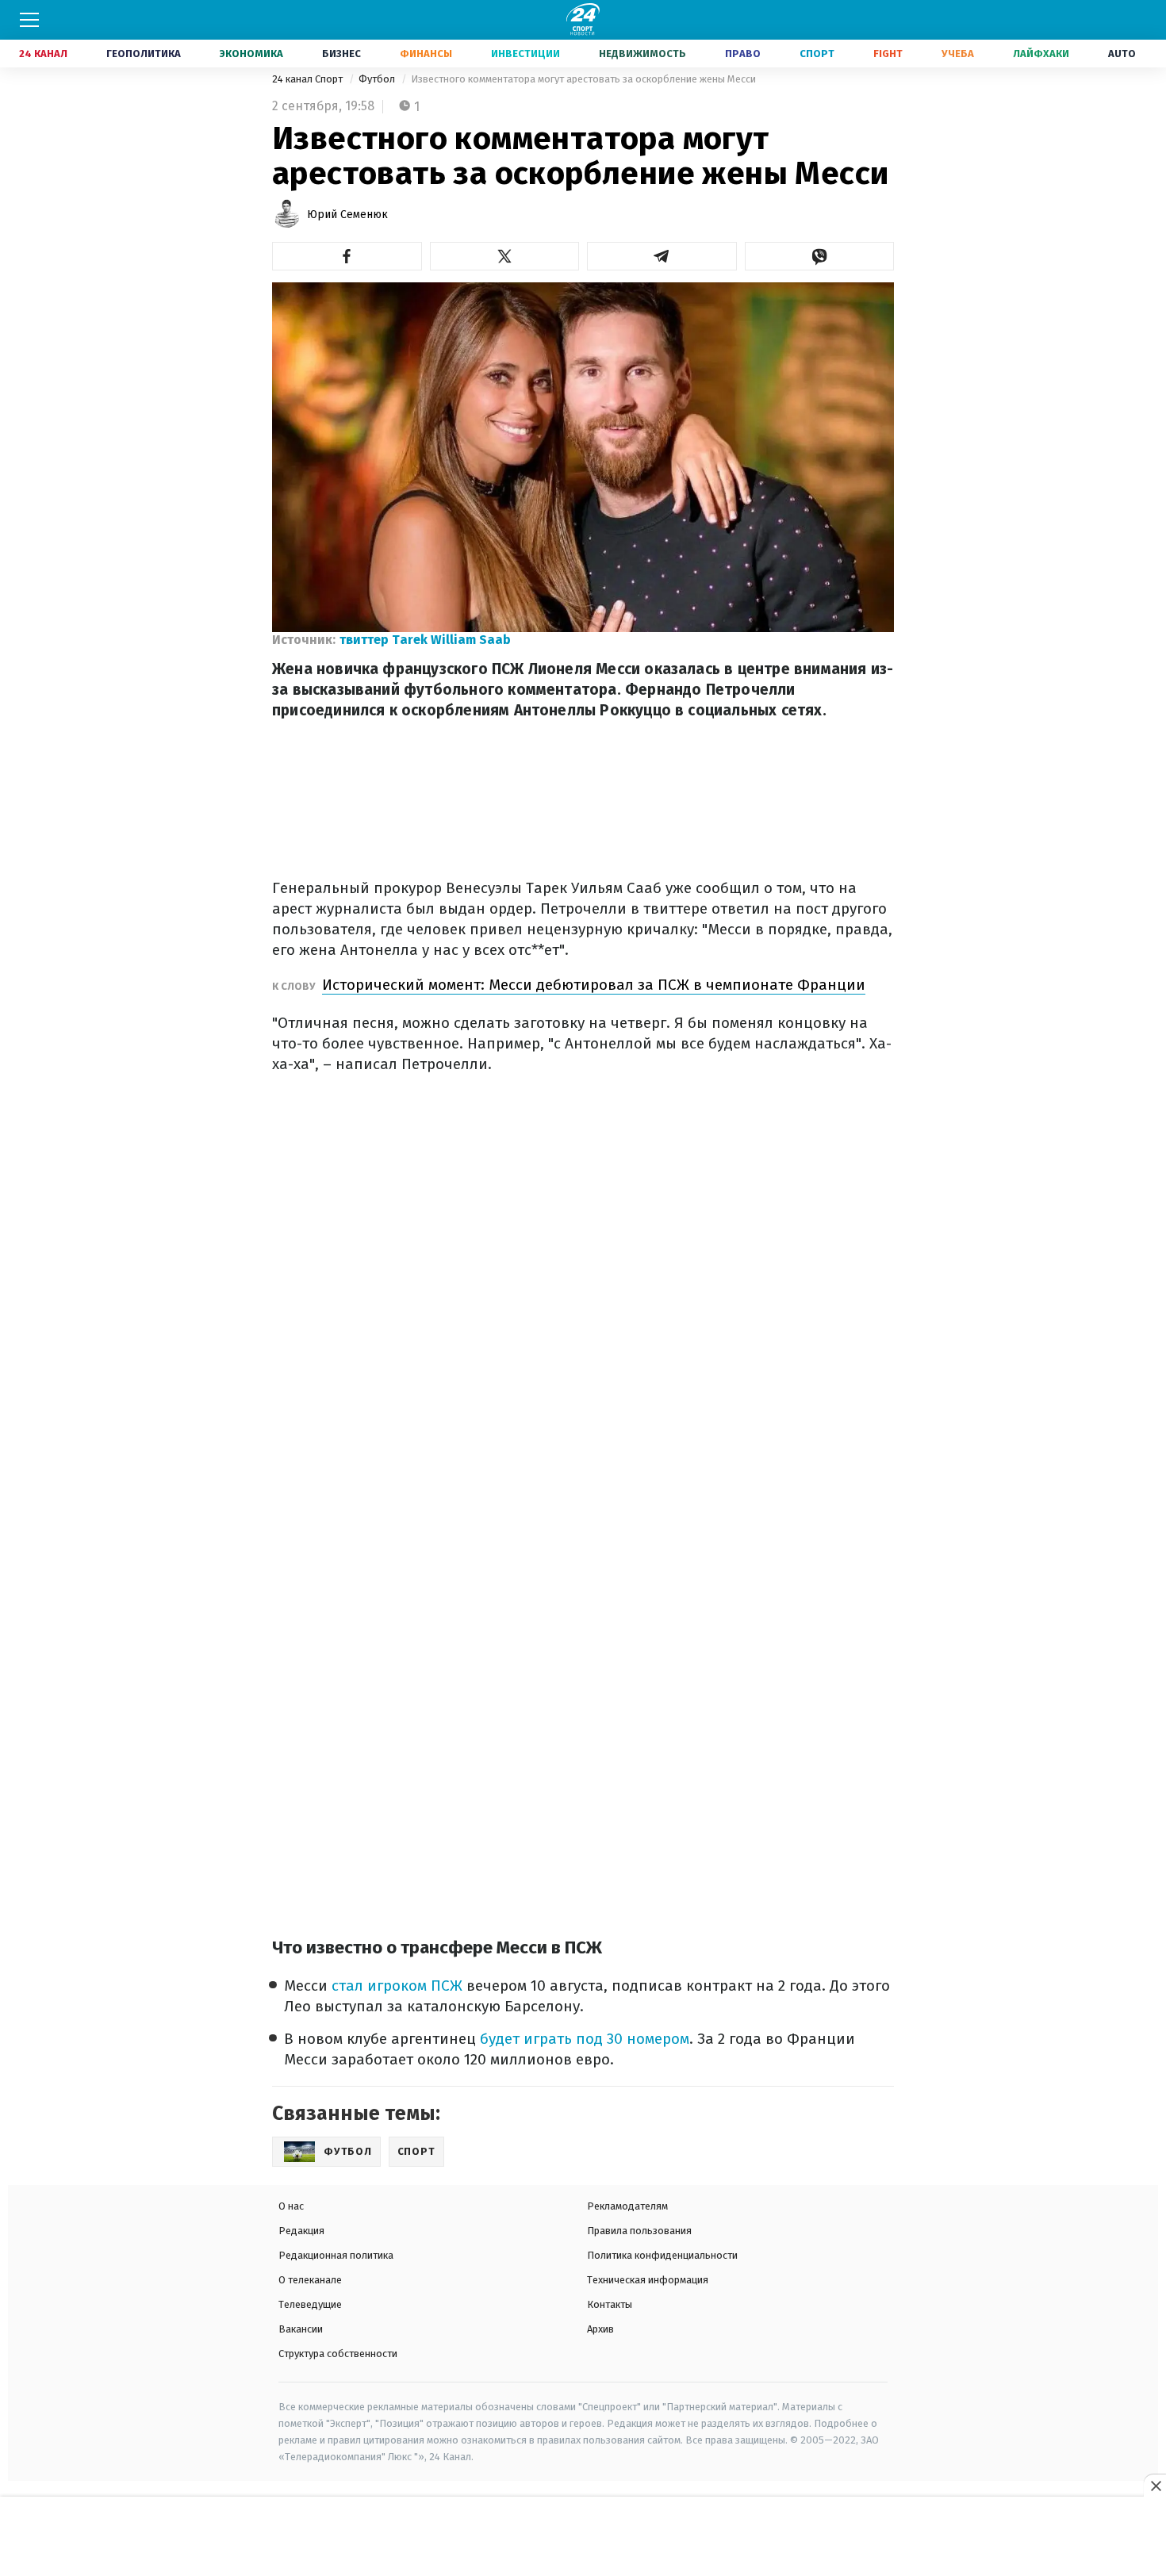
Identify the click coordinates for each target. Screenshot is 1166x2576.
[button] (347, 256)
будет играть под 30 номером (585, 2039)
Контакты (610, 2304)
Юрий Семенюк (347, 215)
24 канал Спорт (309, 79)
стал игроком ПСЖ (399, 1986)
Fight (888, 54)
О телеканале (310, 2280)
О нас (291, 2206)
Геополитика (144, 54)
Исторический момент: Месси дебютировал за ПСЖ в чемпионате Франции (594, 985)
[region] (583, 2537)
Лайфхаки (1041, 54)
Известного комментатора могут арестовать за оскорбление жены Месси (583, 79)
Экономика (251, 54)
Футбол (378, 79)
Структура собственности (338, 2354)
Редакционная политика (336, 2255)
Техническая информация (648, 2280)
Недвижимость (642, 54)
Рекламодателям (627, 2206)
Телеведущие (310, 2304)
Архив (600, 2329)
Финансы (426, 54)
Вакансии (301, 2329)
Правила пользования (639, 2231)
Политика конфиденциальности (662, 2255)
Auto (1122, 54)
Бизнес (341, 54)
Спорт (817, 54)
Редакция (301, 2231)
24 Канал (43, 54)
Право (743, 54)
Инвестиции (525, 54)
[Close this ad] (1155, 2486)
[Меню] (29, 20)
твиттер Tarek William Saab (425, 640)
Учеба (958, 54)
